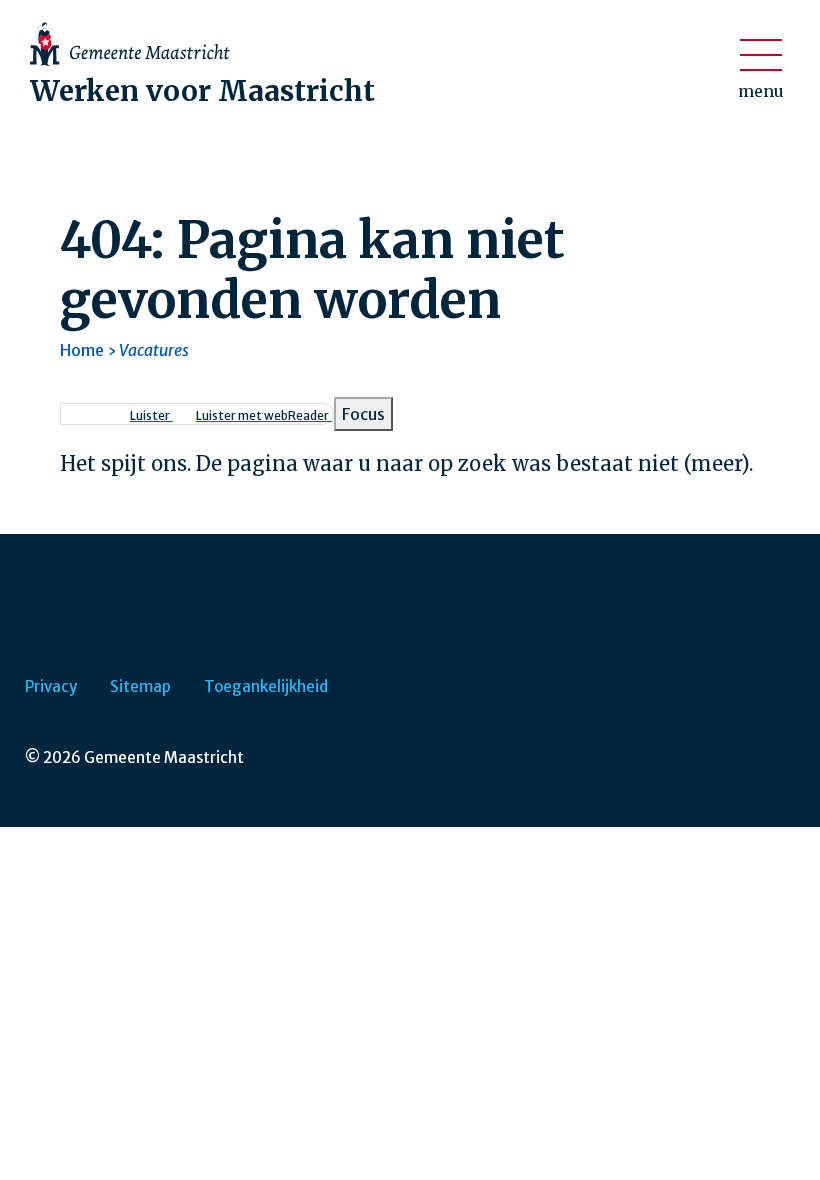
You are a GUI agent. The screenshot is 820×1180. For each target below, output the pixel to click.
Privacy (51, 686)
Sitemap (140, 686)
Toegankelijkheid (266, 686)
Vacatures (154, 350)
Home (82, 350)
